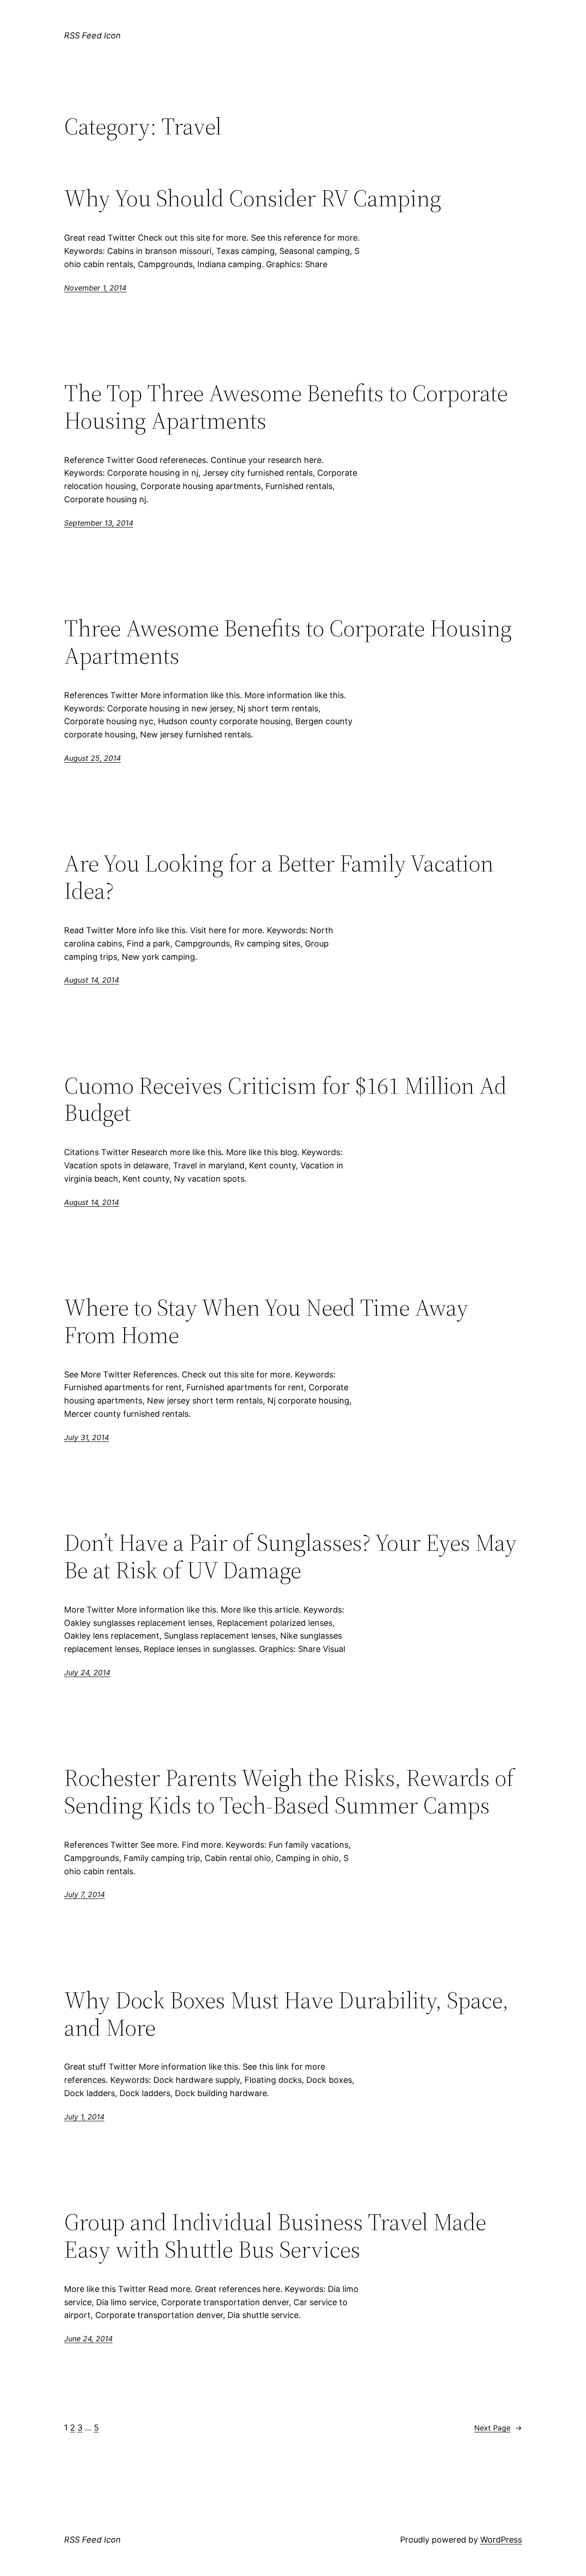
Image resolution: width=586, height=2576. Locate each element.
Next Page (498, 2428)
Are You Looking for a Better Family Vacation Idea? (279, 877)
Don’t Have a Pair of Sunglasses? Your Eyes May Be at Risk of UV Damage (290, 1556)
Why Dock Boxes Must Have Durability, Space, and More (286, 2014)
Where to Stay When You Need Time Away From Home (266, 1321)
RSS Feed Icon (92, 35)
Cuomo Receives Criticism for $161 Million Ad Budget (285, 1099)
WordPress (501, 2540)
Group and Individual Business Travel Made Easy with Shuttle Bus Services (275, 2236)
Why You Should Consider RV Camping (253, 198)
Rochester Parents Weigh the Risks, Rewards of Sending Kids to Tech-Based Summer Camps (289, 1791)
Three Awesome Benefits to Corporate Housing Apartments (288, 642)
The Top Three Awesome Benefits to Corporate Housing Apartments (286, 407)
